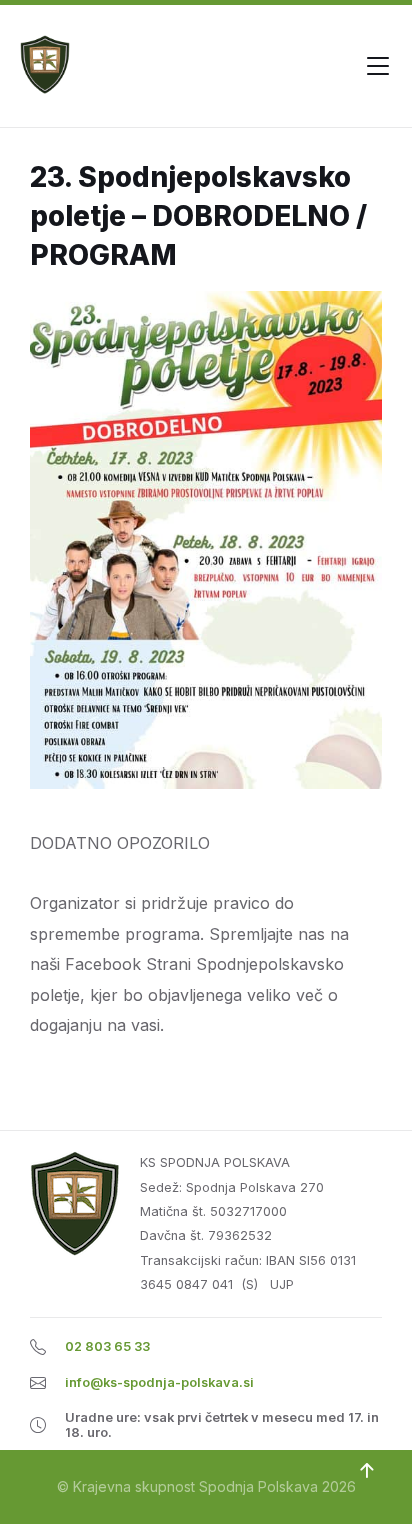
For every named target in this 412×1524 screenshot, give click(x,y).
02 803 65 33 (107, 1346)
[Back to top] (367, 1471)
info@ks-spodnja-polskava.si (159, 1382)
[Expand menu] (378, 66)
